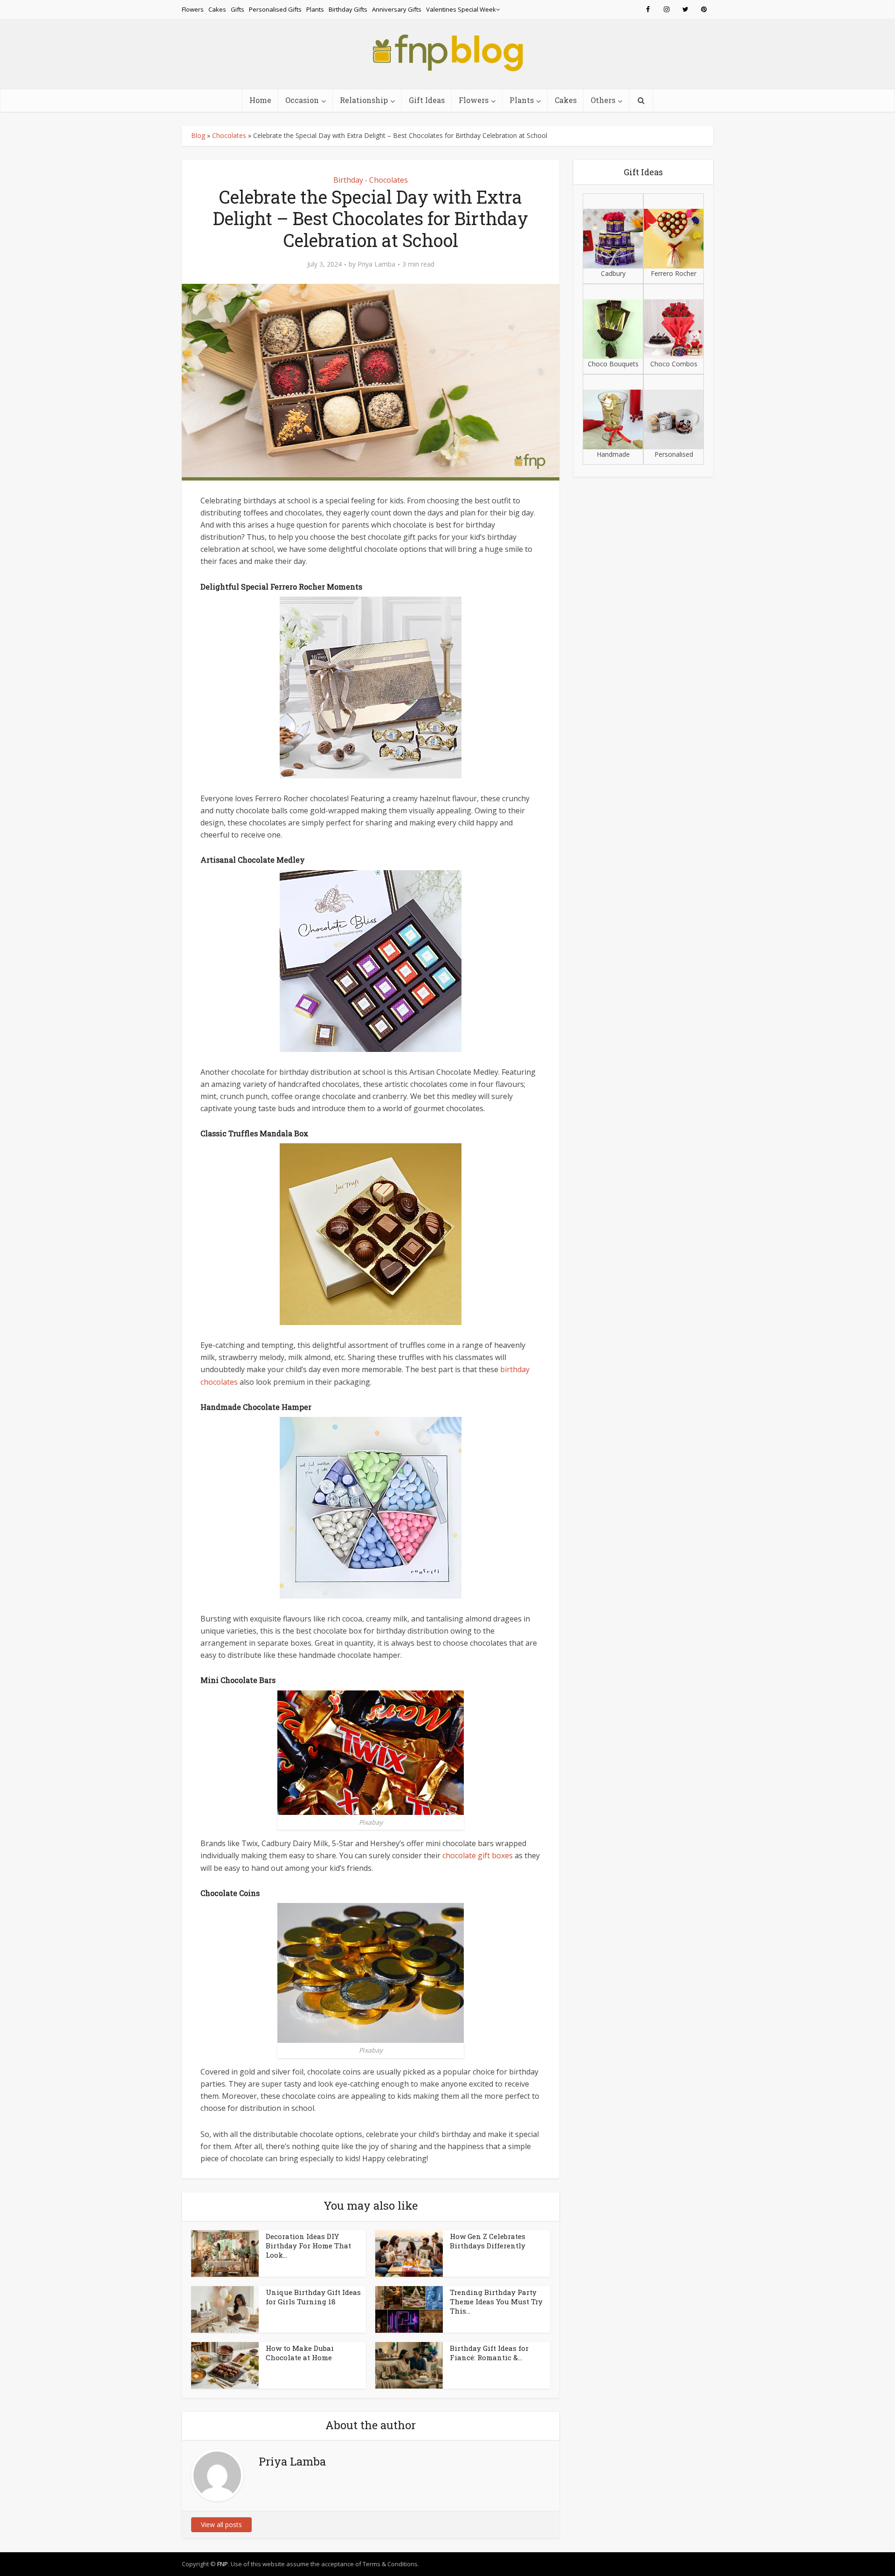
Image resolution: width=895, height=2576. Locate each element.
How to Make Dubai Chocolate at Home (300, 2353)
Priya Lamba (376, 264)
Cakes (217, 9)
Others (603, 100)
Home (260, 100)
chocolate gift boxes (478, 1855)
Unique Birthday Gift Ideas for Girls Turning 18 (313, 2297)
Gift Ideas (427, 100)
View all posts (221, 2524)
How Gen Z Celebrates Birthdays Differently (488, 2241)
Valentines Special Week (461, 9)
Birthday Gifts (348, 9)
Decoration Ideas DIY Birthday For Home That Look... (308, 2246)
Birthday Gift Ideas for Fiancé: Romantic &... (489, 2353)
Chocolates (229, 135)
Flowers (193, 9)
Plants (315, 9)
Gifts (238, 9)
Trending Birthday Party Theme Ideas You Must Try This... (496, 2302)
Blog (198, 135)
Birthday (348, 180)
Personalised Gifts (275, 9)
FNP (223, 2564)
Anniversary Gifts (397, 9)
